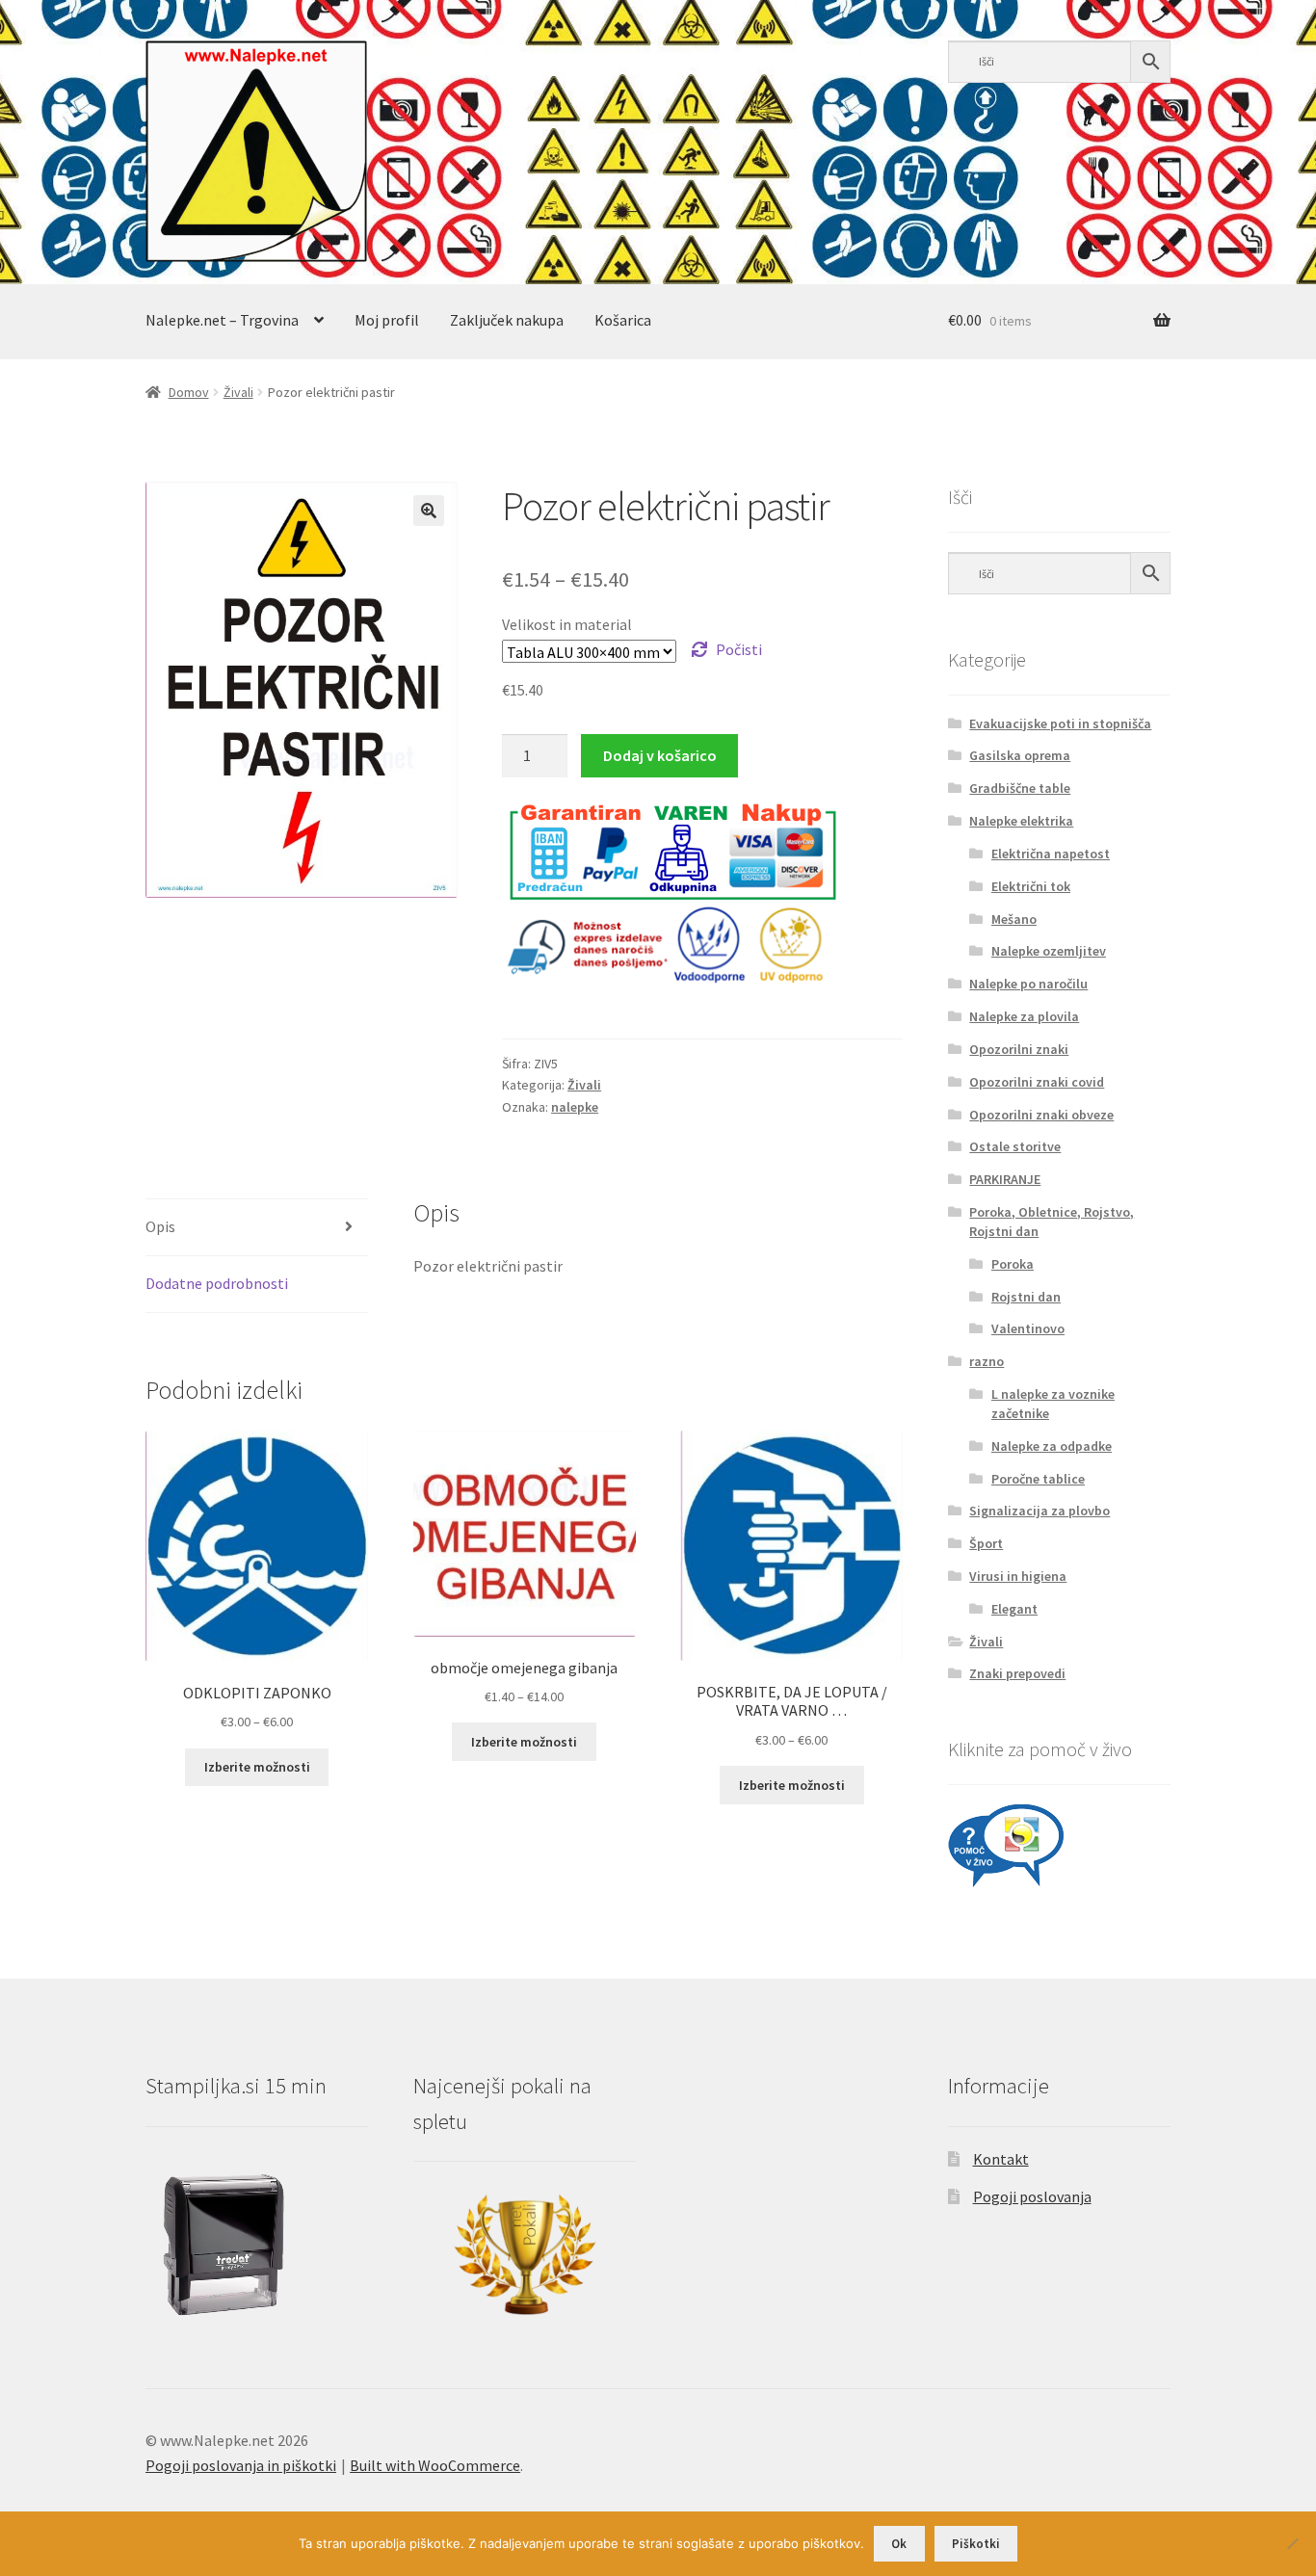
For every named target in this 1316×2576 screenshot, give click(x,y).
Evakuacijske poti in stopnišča (1060, 723)
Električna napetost (1051, 854)
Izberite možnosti (257, 1767)
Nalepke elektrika (1021, 821)
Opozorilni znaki (1019, 1049)
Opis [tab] (160, 1226)
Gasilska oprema (1020, 755)
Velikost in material (567, 624)
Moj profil (387, 320)
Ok (899, 2544)
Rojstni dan (1026, 1297)
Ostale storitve (1015, 1146)
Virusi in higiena (1018, 1576)
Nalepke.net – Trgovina (222, 320)
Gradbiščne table (1020, 788)
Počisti (739, 649)
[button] (429, 511)
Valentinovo (1028, 1328)
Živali (238, 392)
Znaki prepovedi (1017, 1673)
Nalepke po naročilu (1028, 984)
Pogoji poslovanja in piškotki (241, 2465)
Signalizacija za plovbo (1040, 1511)
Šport (986, 1543)
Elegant (1014, 1609)
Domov (189, 392)
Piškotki (976, 2544)
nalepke (575, 1107)
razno (987, 1361)
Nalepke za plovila (1024, 1016)
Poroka (1013, 1264)
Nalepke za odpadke (1052, 1446)
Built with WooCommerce (435, 2465)
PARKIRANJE (1005, 1179)
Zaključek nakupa (507, 320)
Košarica (623, 320)
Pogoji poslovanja (1032, 2196)
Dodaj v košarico (660, 755)
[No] (1292, 2543)
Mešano (1014, 919)
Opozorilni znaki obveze (1041, 1115)
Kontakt (1001, 2159)
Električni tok (1031, 886)
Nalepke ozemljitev (1049, 951)
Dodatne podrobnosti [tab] (217, 1283)
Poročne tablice (1038, 1479)
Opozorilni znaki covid (1037, 1082)
